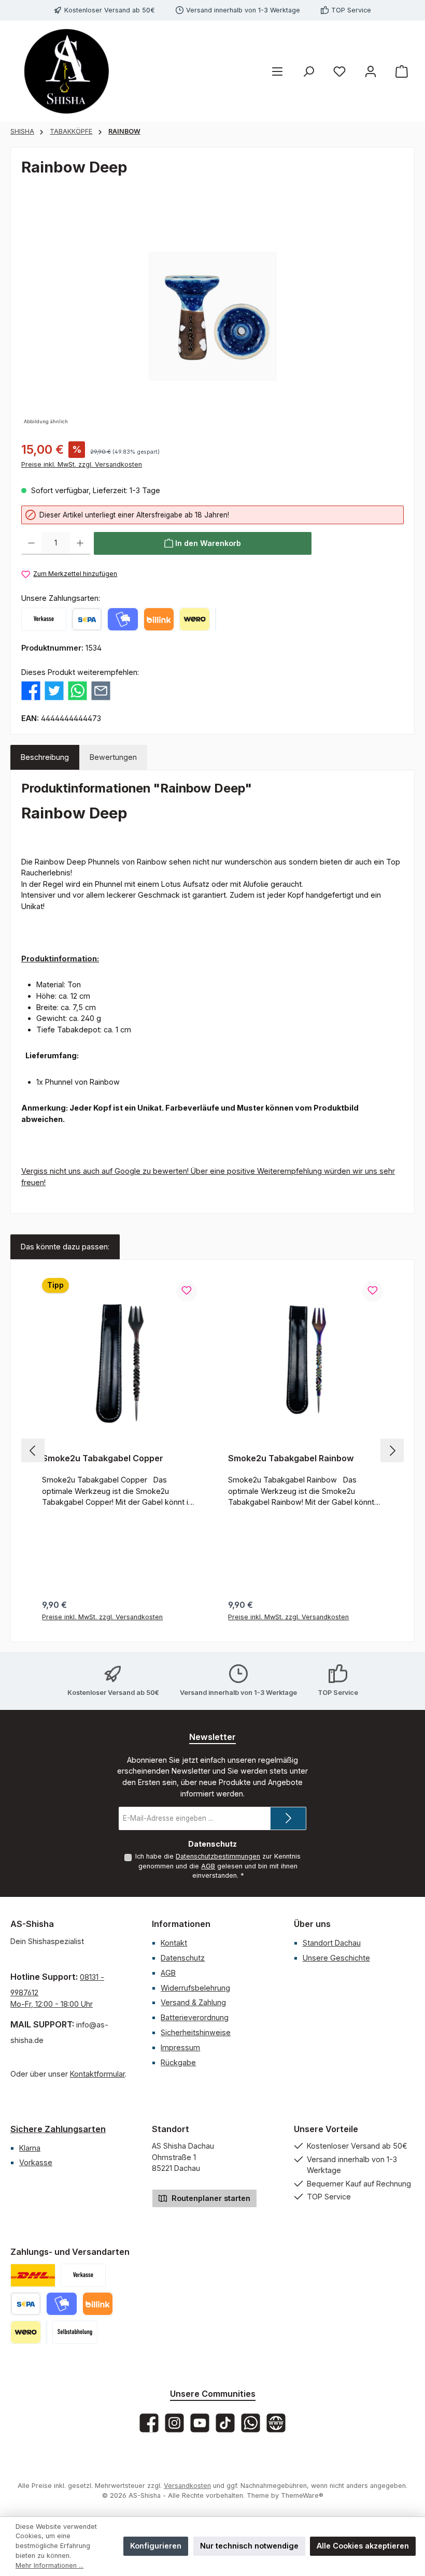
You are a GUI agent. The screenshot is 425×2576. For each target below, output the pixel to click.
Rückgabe (178, 2062)
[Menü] (277, 71)
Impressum (180, 2047)
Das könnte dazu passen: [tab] (65, 1247)
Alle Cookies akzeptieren (363, 2546)
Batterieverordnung (195, 2017)
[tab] (45, 757)
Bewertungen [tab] (113, 757)
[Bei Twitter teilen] (54, 690)
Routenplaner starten (210, 2198)
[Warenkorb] (402, 71)
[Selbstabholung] (75, 2332)
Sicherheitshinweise (196, 2032)
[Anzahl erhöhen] (80, 543)
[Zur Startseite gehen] (67, 71)
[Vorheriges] (33, 1451)
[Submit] (288, 1818)
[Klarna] (216, 619)
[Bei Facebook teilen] (31, 690)
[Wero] (195, 619)
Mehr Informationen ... (49, 2565)
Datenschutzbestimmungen (218, 1856)
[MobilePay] (123, 619)
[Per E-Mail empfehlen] (101, 690)
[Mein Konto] (371, 71)
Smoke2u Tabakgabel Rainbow (291, 1458)
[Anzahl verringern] (31, 543)
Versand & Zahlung (193, 2002)
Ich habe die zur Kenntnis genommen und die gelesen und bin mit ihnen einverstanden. (218, 1866)
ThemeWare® (302, 2495)
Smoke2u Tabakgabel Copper (103, 1458)
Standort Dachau (332, 1943)
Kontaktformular (97, 2074)
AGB (208, 1866)
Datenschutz (183, 1958)
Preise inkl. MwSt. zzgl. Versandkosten (82, 464)
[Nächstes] (392, 1451)
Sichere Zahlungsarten (58, 2129)
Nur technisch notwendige (249, 2546)
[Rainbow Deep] (212, 316)
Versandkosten (187, 2486)
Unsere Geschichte (336, 1958)
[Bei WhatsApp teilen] (77, 690)
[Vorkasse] (44, 619)
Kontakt (174, 1943)
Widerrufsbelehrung (195, 1988)
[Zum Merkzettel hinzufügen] (187, 1291)
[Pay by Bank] (87, 619)
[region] (212, 316)
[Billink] (159, 619)
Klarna (30, 2148)
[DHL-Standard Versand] (33, 2275)
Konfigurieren (156, 2546)
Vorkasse (36, 2162)
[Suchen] (308, 71)
